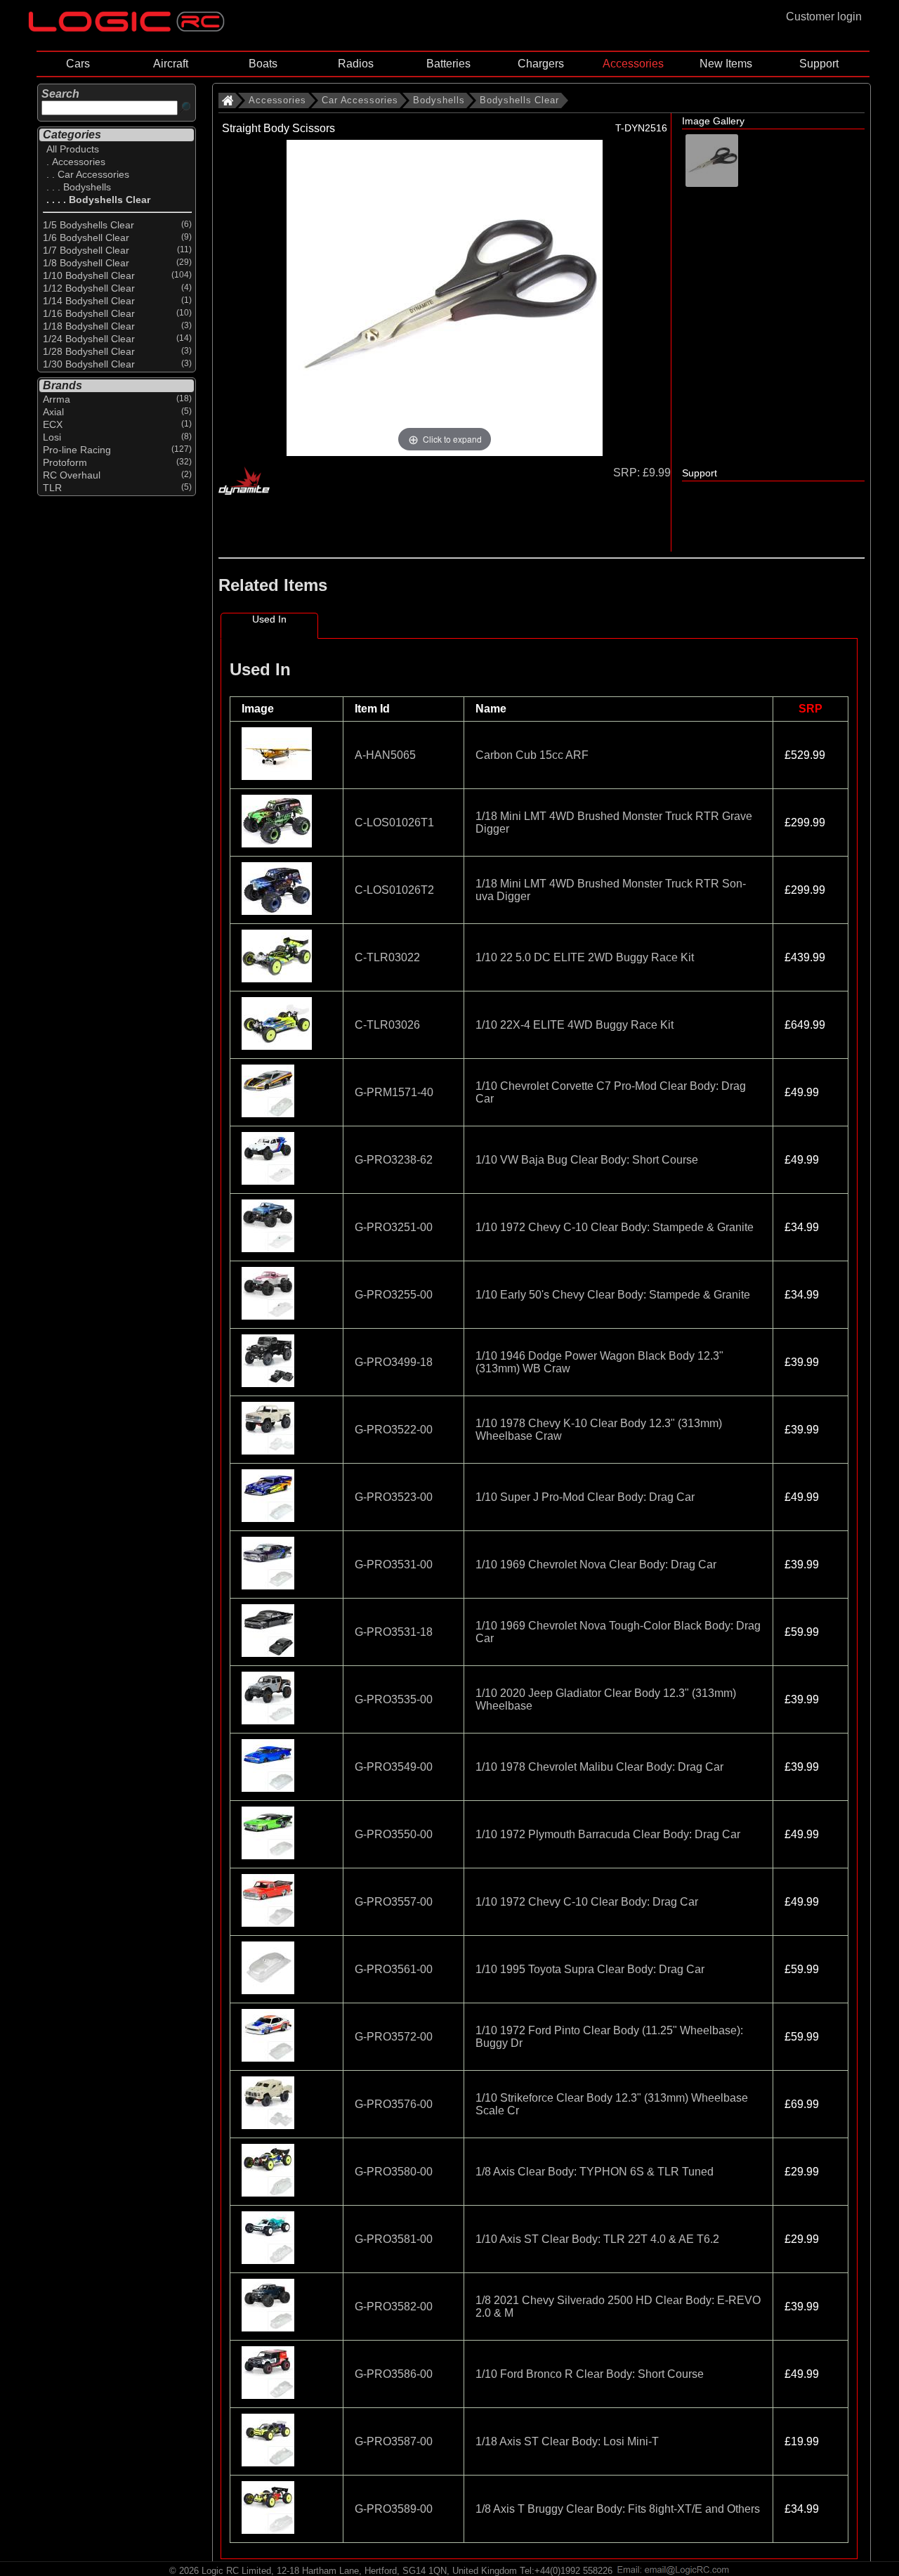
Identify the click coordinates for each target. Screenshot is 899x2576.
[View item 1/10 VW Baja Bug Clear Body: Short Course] (269, 1181)
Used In (269, 619)
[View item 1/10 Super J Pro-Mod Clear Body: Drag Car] (269, 1518)
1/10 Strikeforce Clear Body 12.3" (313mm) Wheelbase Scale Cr (612, 2104)
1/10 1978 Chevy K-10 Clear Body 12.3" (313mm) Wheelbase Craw (599, 1430)
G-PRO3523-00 (394, 1497)
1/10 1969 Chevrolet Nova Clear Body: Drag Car (596, 1565)
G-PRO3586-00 (394, 2374)
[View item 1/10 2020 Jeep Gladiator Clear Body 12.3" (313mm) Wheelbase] (269, 1720)
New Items (726, 64)
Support (819, 64)
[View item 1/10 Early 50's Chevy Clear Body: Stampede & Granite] (269, 1316)
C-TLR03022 (387, 957)
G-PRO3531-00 (394, 1565)
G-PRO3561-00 (394, 1969)
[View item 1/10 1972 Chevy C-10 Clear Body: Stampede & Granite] (269, 1248)
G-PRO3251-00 (394, 1227)
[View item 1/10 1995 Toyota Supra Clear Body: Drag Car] (269, 1990)
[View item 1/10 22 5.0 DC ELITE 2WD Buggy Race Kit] (278, 978)
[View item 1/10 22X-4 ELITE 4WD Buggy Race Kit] (278, 1046)
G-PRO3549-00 (394, 1767)
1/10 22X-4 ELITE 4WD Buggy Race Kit (575, 1025)
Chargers (541, 64)
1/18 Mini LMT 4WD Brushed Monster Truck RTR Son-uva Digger (611, 890)
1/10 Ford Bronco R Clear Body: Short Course (590, 2374)
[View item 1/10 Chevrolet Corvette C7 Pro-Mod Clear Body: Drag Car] (269, 1113)
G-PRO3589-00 (394, 2509)
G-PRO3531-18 (394, 1632)
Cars (78, 64)
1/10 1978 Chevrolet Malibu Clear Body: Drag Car (599, 1767)
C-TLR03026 (387, 1025)
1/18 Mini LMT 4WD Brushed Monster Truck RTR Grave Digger (614, 822)
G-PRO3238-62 (394, 1160)
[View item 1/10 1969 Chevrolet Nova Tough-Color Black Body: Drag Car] (269, 1653)
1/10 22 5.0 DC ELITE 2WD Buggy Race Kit (585, 957)
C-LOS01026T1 (394, 822)
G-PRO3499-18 (394, 1362)
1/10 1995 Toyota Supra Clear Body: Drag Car (590, 1969)
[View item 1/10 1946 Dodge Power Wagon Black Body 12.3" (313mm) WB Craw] (269, 1383)
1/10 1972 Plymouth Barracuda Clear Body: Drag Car (608, 1834)
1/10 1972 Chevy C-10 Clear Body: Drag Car (587, 1902)
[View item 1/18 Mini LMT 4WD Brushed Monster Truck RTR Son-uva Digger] (278, 911)
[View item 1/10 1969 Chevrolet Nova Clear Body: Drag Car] (269, 1586)
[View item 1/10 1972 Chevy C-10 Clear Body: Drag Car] (269, 1923)
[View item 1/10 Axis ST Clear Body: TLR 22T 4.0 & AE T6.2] (269, 2260)
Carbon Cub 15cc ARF (532, 755)
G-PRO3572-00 (394, 2037)
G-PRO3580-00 (394, 2172)
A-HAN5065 (385, 755)
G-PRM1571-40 (394, 1092)
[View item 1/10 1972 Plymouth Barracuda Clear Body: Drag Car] (269, 1855)
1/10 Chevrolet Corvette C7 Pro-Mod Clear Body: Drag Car (611, 1092)
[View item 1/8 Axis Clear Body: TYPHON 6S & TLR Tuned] (269, 2193)
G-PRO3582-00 (394, 2307)
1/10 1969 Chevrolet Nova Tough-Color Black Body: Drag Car (618, 1632)
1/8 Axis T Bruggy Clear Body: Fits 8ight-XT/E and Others (618, 2509)
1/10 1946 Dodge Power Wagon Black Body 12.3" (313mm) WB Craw (599, 1362)
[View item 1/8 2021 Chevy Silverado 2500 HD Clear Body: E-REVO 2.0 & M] (269, 2328)
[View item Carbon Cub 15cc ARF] (278, 776)
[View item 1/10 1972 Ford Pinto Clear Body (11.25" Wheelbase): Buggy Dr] (269, 2058)
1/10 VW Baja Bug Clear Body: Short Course (587, 1160)
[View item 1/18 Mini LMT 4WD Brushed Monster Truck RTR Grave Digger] (278, 844)
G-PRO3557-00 (394, 1902)
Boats (263, 64)
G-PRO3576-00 (394, 2104)
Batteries (448, 64)
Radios (356, 64)
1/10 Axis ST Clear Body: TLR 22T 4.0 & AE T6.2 (597, 2239)
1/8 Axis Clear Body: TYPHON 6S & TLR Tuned (595, 2172)
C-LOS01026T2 (394, 890)
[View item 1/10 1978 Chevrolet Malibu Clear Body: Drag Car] (269, 1788)
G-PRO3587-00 (394, 2441)
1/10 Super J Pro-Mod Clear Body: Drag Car (585, 1497)
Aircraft (171, 64)
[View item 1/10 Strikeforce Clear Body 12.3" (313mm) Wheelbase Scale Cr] (269, 2125)
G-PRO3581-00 (394, 2239)
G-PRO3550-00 (394, 1834)
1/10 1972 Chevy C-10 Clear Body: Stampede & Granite (615, 1227)
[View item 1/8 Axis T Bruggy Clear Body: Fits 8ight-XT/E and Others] (269, 2530)
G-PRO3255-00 (394, 1295)
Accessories (633, 64)
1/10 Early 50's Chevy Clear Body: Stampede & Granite (613, 1295)
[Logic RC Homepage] (126, 28)
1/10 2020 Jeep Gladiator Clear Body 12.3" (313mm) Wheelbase (606, 1699)
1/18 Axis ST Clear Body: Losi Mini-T (567, 2441)
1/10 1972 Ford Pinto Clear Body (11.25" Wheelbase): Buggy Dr (609, 2037)
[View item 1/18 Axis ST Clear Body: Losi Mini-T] (269, 2463)
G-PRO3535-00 (394, 1699)
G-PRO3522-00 (394, 1430)
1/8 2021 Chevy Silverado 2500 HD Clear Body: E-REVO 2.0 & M (618, 2307)
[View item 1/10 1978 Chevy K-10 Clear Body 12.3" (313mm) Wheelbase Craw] (269, 1451)
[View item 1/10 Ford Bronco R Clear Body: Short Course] (269, 2395)
